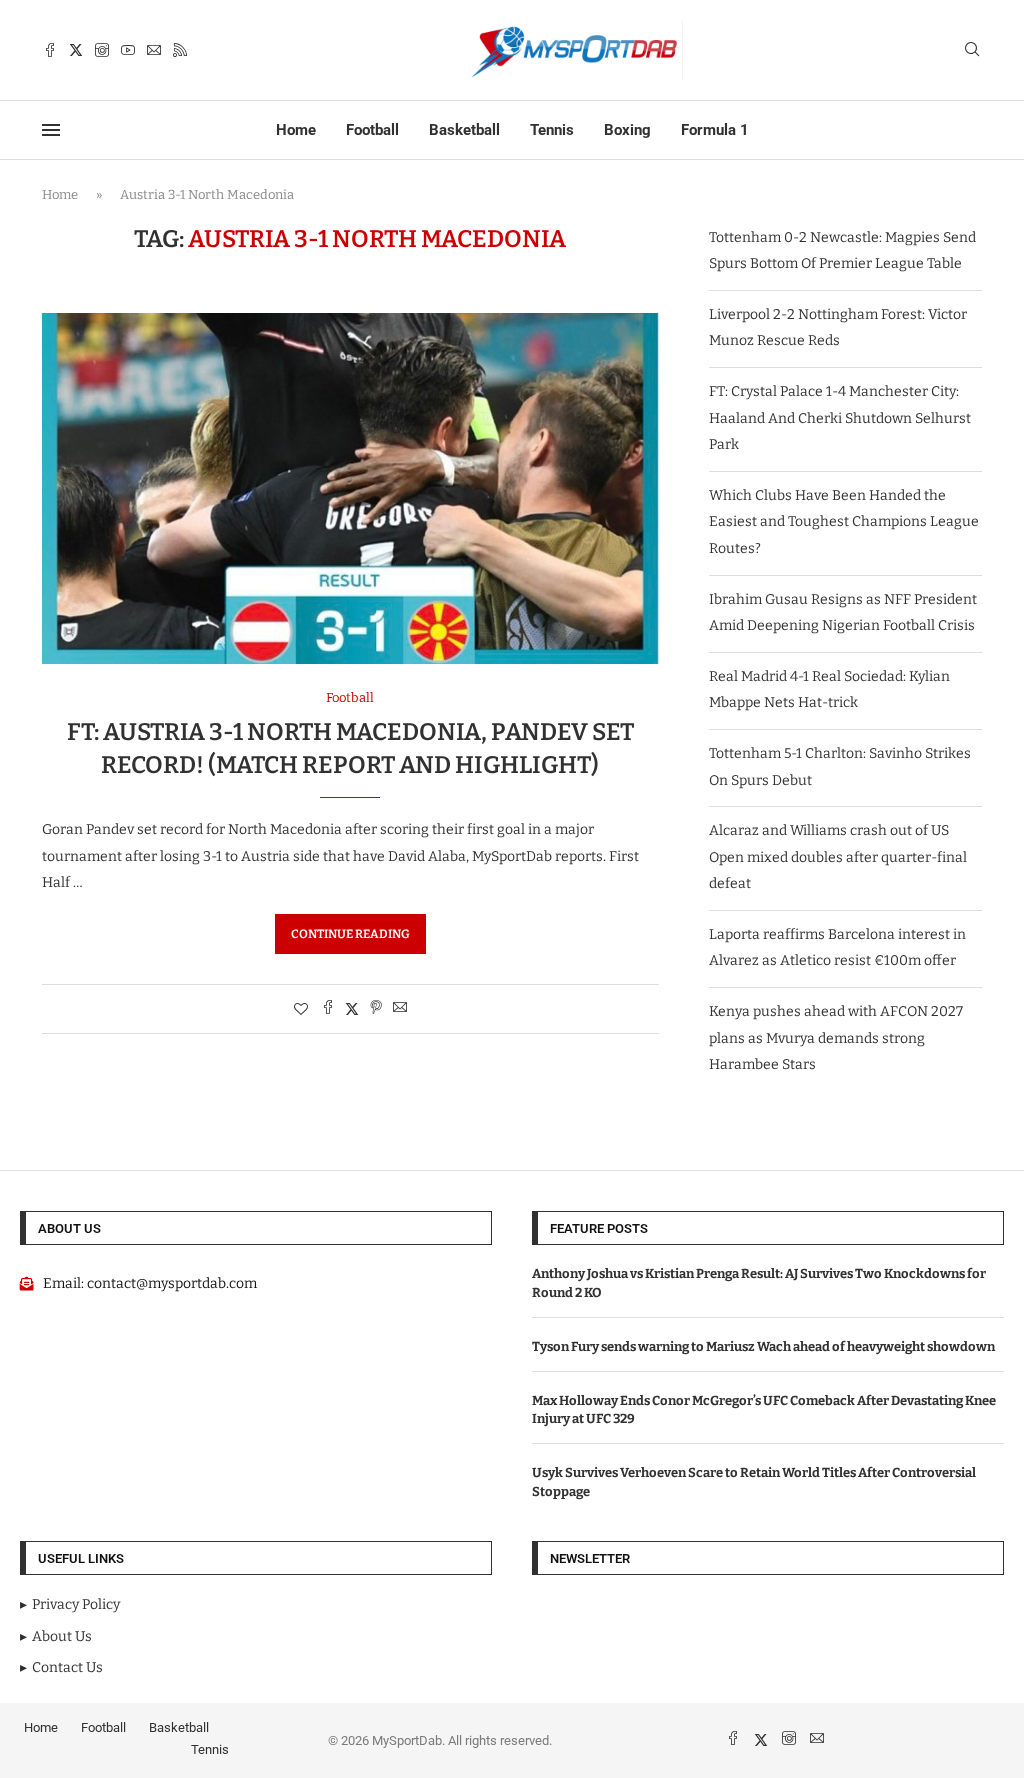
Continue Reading (350, 934)
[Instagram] (102, 50)
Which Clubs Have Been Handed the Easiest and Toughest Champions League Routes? (844, 522)
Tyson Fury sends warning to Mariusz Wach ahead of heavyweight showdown (763, 1346)
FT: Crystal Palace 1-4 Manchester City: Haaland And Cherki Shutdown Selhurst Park (840, 418)
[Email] (154, 50)
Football (372, 130)
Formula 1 (715, 130)
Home (296, 130)
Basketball (464, 130)
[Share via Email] (400, 1009)
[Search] (972, 50)
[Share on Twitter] (352, 1009)
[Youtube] (128, 50)
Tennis (552, 130)
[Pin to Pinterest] (376, 1009)
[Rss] (180, 50)
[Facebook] (50, 50)
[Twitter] (76, 50)
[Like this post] (301, 1009)
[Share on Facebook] (328, 1009)
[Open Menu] (51, 130)
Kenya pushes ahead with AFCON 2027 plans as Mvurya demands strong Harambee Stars (836, 1038)
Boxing (627, 130)
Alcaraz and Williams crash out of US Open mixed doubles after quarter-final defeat (838, 857)
